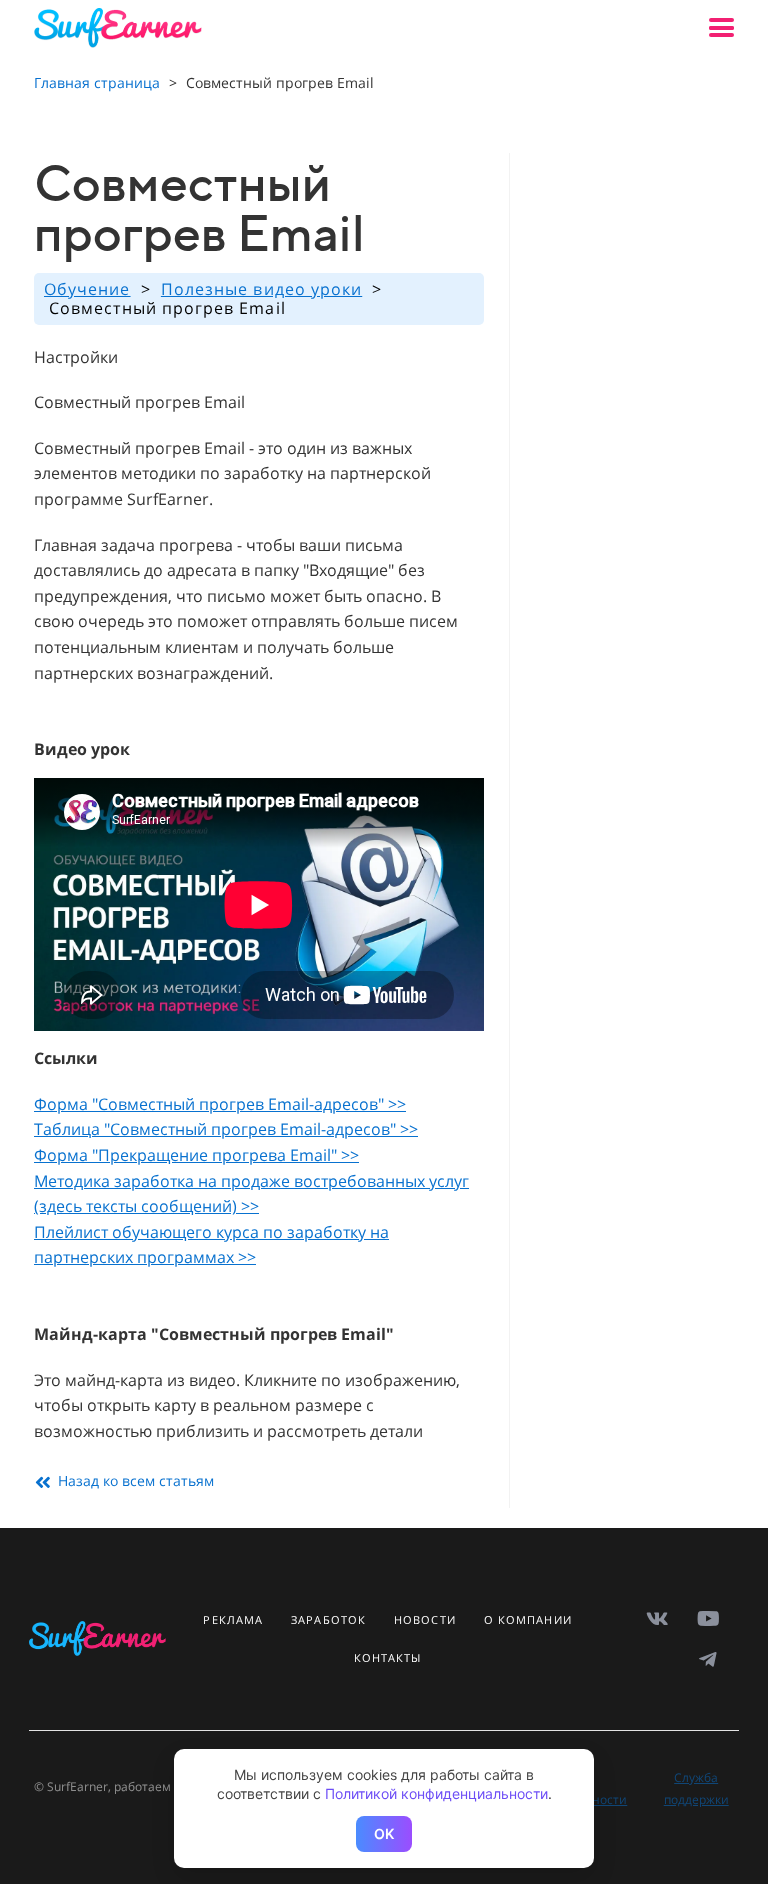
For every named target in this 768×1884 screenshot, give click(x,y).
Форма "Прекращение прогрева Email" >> (196, 1155)
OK (384, 1833)
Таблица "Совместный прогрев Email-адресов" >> (226, 1129)
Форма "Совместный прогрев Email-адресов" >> (220, 1104)
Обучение (87, 289)
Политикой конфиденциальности (436, 1793)
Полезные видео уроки (261, 289)
